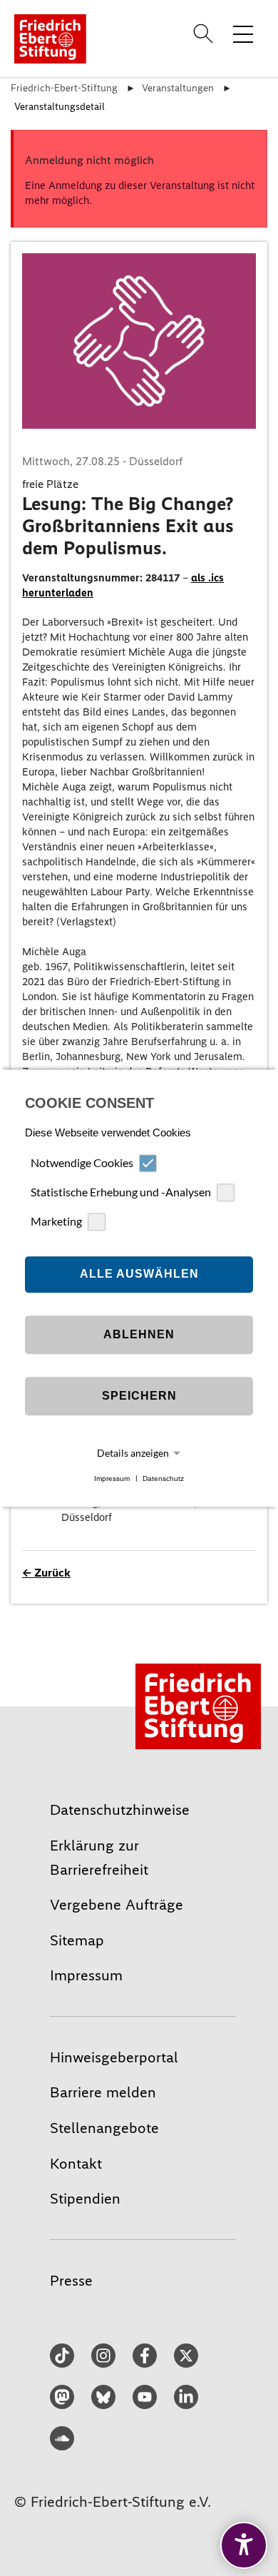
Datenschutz (163, 1478)
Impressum (112, 1478)
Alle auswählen (139, 1274)
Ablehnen (139, 1335)
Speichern (139, 1396)
